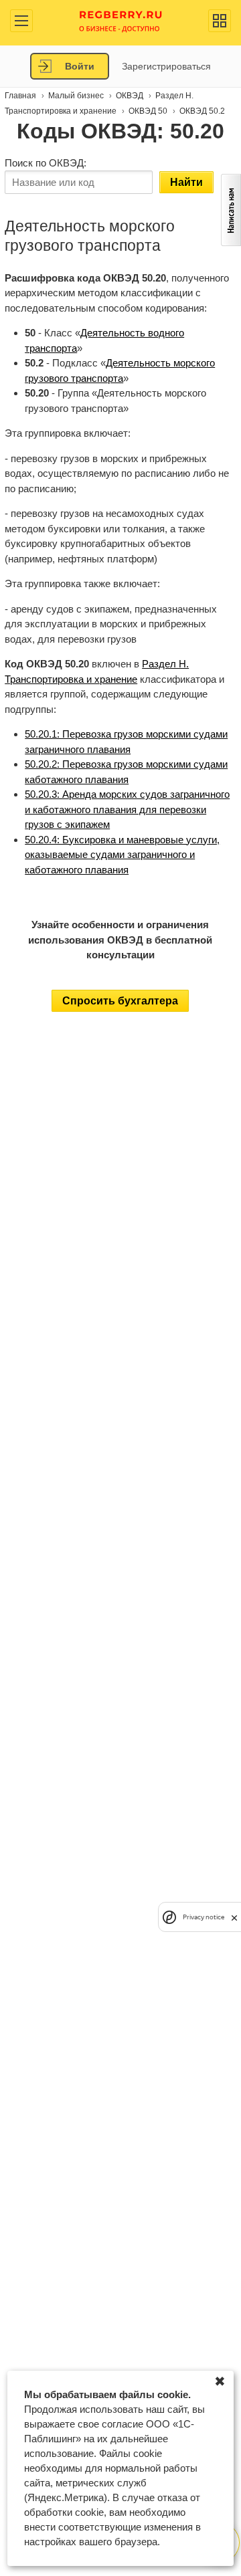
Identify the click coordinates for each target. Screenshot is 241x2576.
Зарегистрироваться (166, 66)
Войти (80, 66)
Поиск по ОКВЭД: (46, 163)
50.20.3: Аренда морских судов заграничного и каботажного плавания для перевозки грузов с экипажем (127, 809)
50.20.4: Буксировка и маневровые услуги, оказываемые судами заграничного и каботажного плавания (122, 855)
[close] (234, 1917)
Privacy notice (204, 1917)
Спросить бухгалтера (120, 1001)
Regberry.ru (121, 20)
